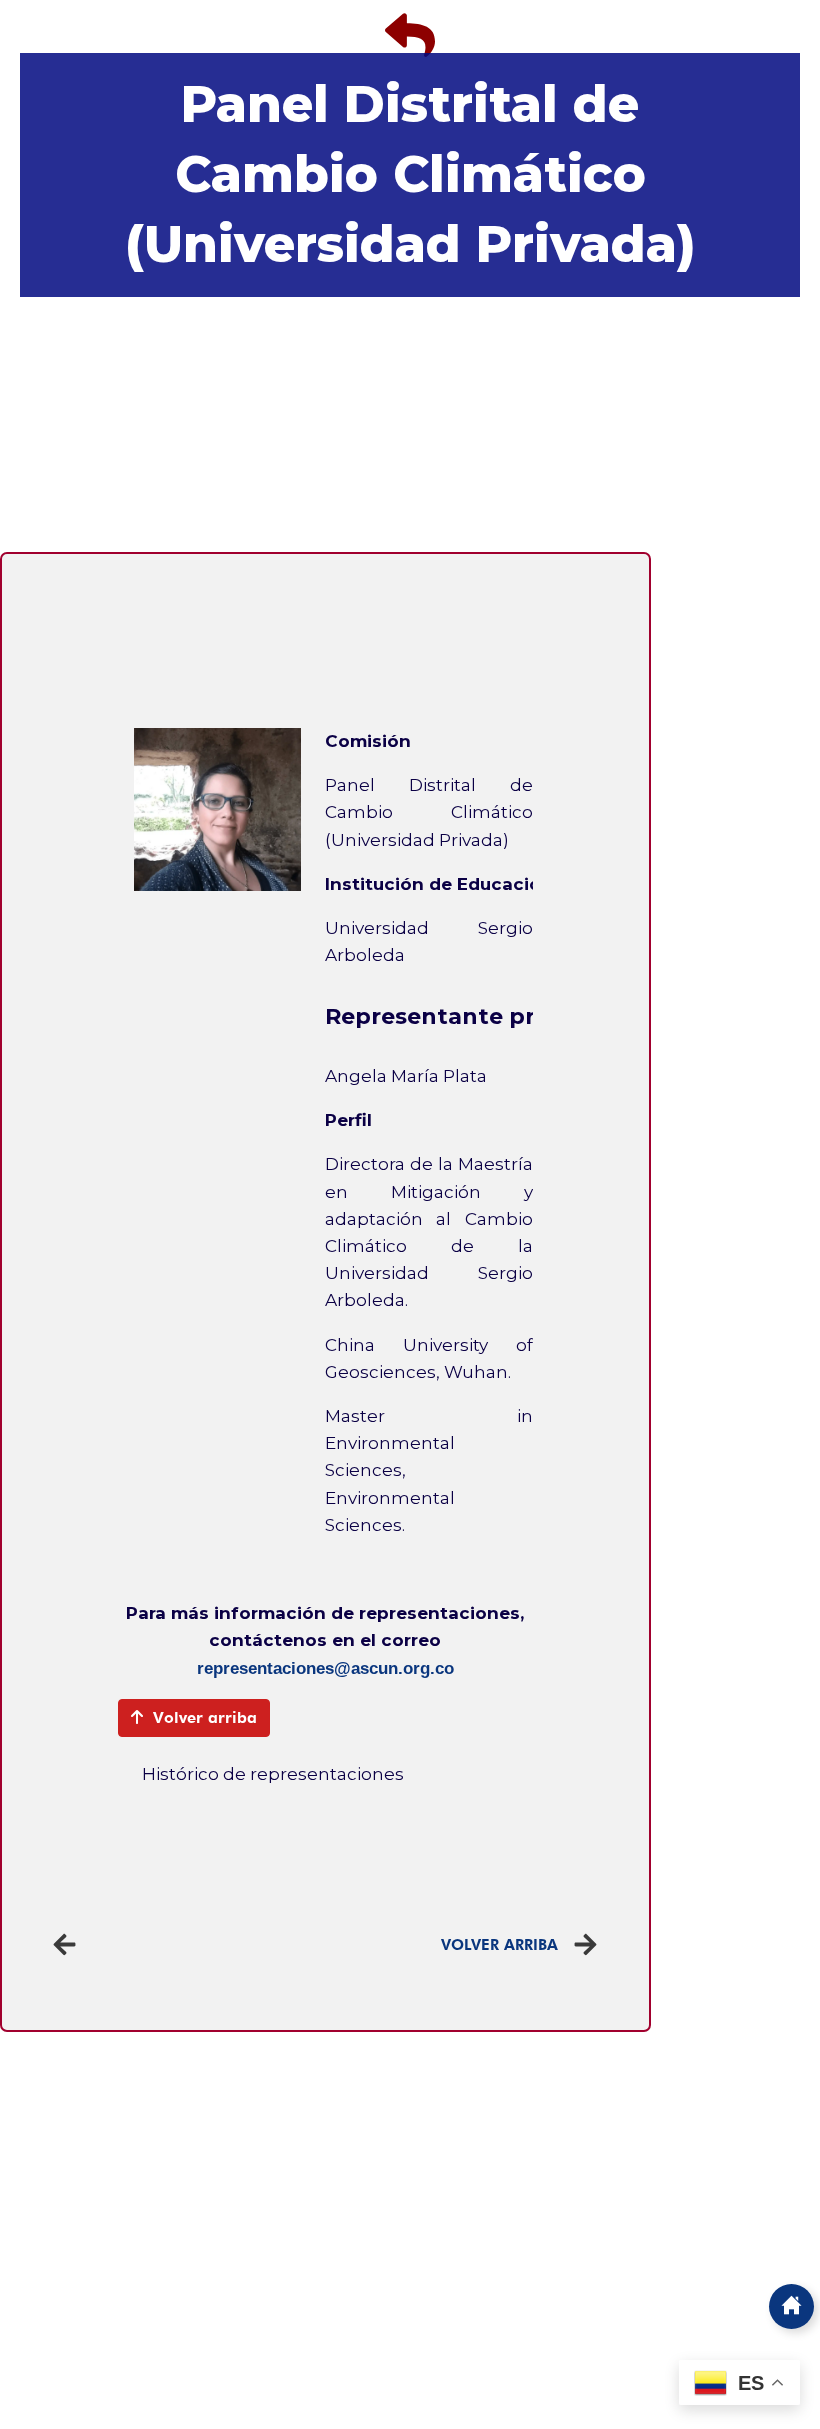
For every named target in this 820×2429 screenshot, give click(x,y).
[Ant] (188, 1944)
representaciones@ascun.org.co (325, 1668)
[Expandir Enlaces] (791, 2306)
